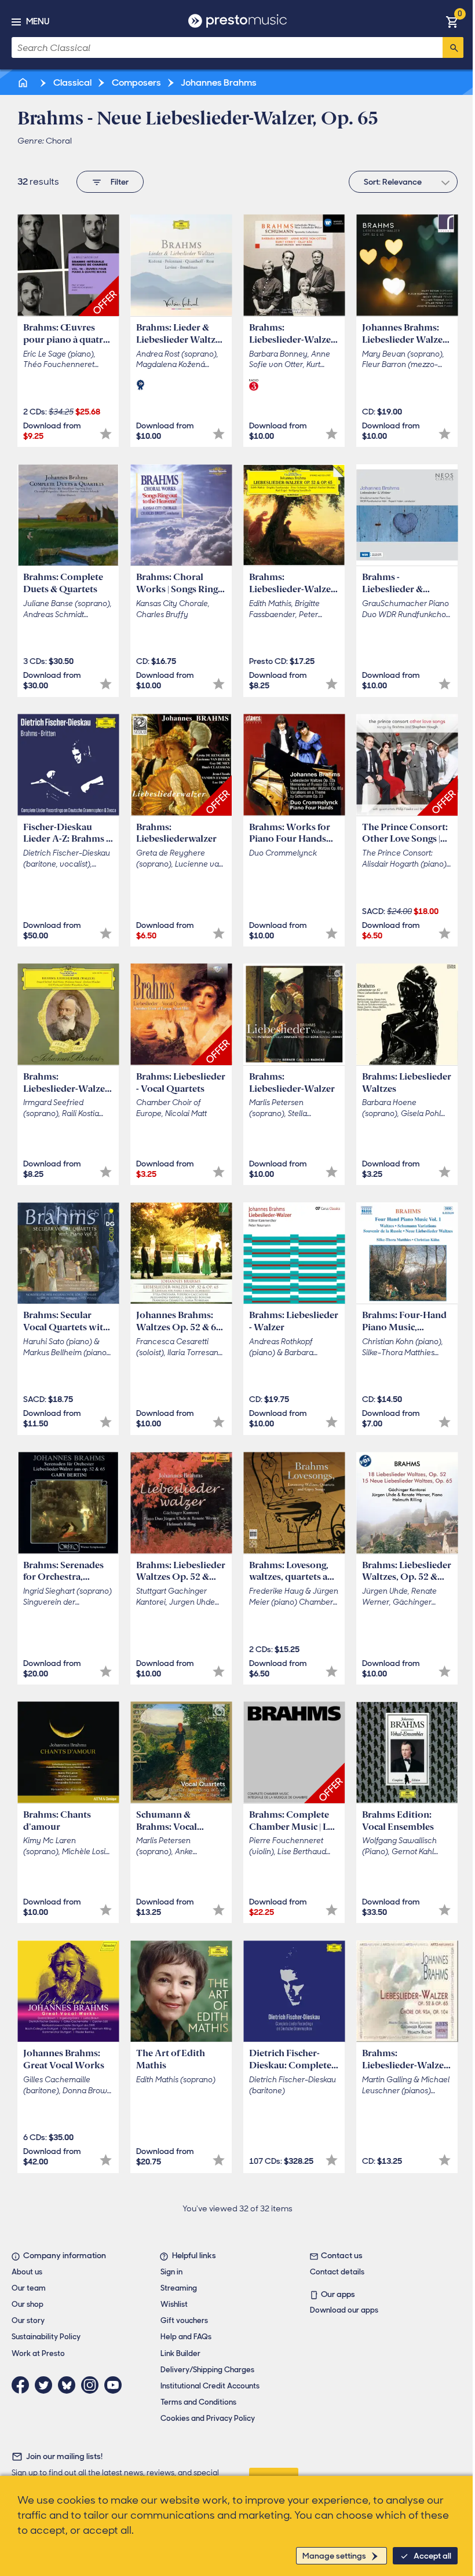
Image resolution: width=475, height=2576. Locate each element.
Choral (59, 141)
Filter (120, 182)
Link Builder (180, 2353)
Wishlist (174, 2304)
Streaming (179, 2288)
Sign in (171, 2272)
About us (27, 2272)
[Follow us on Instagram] (93, 2385)
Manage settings (334, 2556)
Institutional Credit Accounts (210, 2386)
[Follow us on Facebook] (23, 2385)
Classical (72, 82)
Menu (38, 21)
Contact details (337, 2272)
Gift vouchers (184, 2320)
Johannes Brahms (218, 82)
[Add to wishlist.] (106, 434)
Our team (29, 2288)
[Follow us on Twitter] (46, 2385)
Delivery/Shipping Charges (207, 2370)
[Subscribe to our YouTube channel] (116, 2385)
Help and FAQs (186, 2337)
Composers (136, 82)
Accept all (432, 2556)
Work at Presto (38, 2353)
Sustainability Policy (46, 2337)
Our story (28, 2320)
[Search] (453, 47)
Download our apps (344, 2310)
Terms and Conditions (198, 2402)
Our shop (28, 2304)
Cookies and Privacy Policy (208, 2418)
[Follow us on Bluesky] (70, 2385)
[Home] (24, 82)
